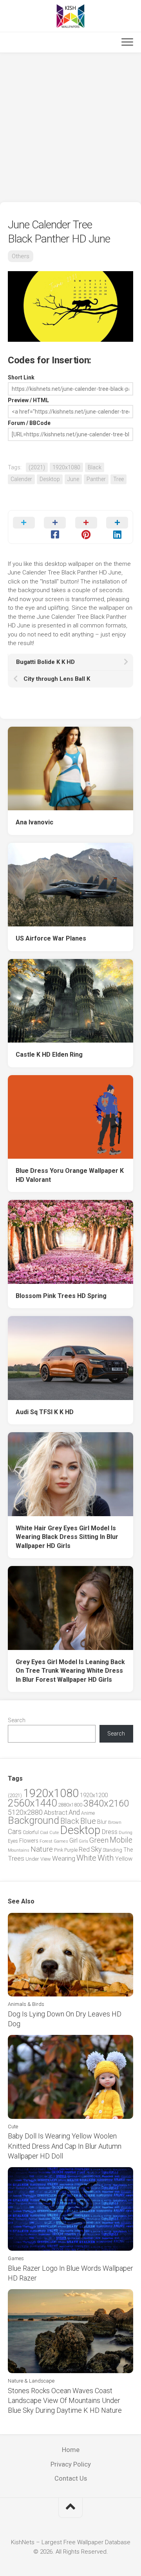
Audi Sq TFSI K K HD (45, 1412)
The (128, 1850)
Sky (96, 1849)
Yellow (124, 1859)
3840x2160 (106, 1803)
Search (17, 1720)
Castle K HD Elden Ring (49, 1055)
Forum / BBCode (29, 423)
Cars (15, 1832)
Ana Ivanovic (34, 822)
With (106, 1858)
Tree (118, 479)
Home (71, 2450)
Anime (88, 1813)
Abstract (56, 1813)
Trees (16, 1858)
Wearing (64, 1859)
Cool (44, 1833)
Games (61, 1841)
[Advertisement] (70, 128)
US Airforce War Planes (51, 938)
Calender (21, 479)
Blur (102, 1822)
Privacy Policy (71, 2464)
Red (84, 1850)
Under (32, 1859)
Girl (73, 1840)
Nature (42, 1849)
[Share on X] (24, 527)
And (74, 1812)
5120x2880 (25, 1812)
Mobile (121, 1840)
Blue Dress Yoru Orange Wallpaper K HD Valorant (70, 1175)
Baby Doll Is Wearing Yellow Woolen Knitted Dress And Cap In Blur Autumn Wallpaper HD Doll (65, 2146)
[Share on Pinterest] (86, 527)
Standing (112, 1850)
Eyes (13, 1841)
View (46, 1859)
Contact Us (71, 2478)
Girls (83, 1841)
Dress (110, 1832)
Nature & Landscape (31, 2381)
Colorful (31, 1832)
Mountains (19, 1850)
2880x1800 (70, 1805)
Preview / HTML (28, 400)
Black (95, 467)
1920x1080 (66, 467)
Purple (71, 1850)
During (126, 1832)
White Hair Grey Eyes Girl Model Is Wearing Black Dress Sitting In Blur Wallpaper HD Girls (67, 1537)
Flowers (29, 1841)
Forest (46, 1841)
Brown (115, 1822)
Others (21, 256)
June (73, 479)
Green (99, 1840)
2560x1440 (32, 1803)
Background (33, 1820)
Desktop (50, 479)
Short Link (21, 377)
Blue (88, 1821)
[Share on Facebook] (55, 527)
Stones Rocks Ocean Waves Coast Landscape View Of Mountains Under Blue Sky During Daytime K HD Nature (65, 2400)
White (86, 1858)
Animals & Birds (26, 2004)
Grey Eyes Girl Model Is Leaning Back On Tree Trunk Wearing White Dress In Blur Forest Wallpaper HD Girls (70, 1671)
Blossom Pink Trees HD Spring (61, 1296)
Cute (54, 1833)
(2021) (37, 467)
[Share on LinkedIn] (117, 527)
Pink (59, 1850)
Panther (96, 479)
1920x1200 (94, 1795)
